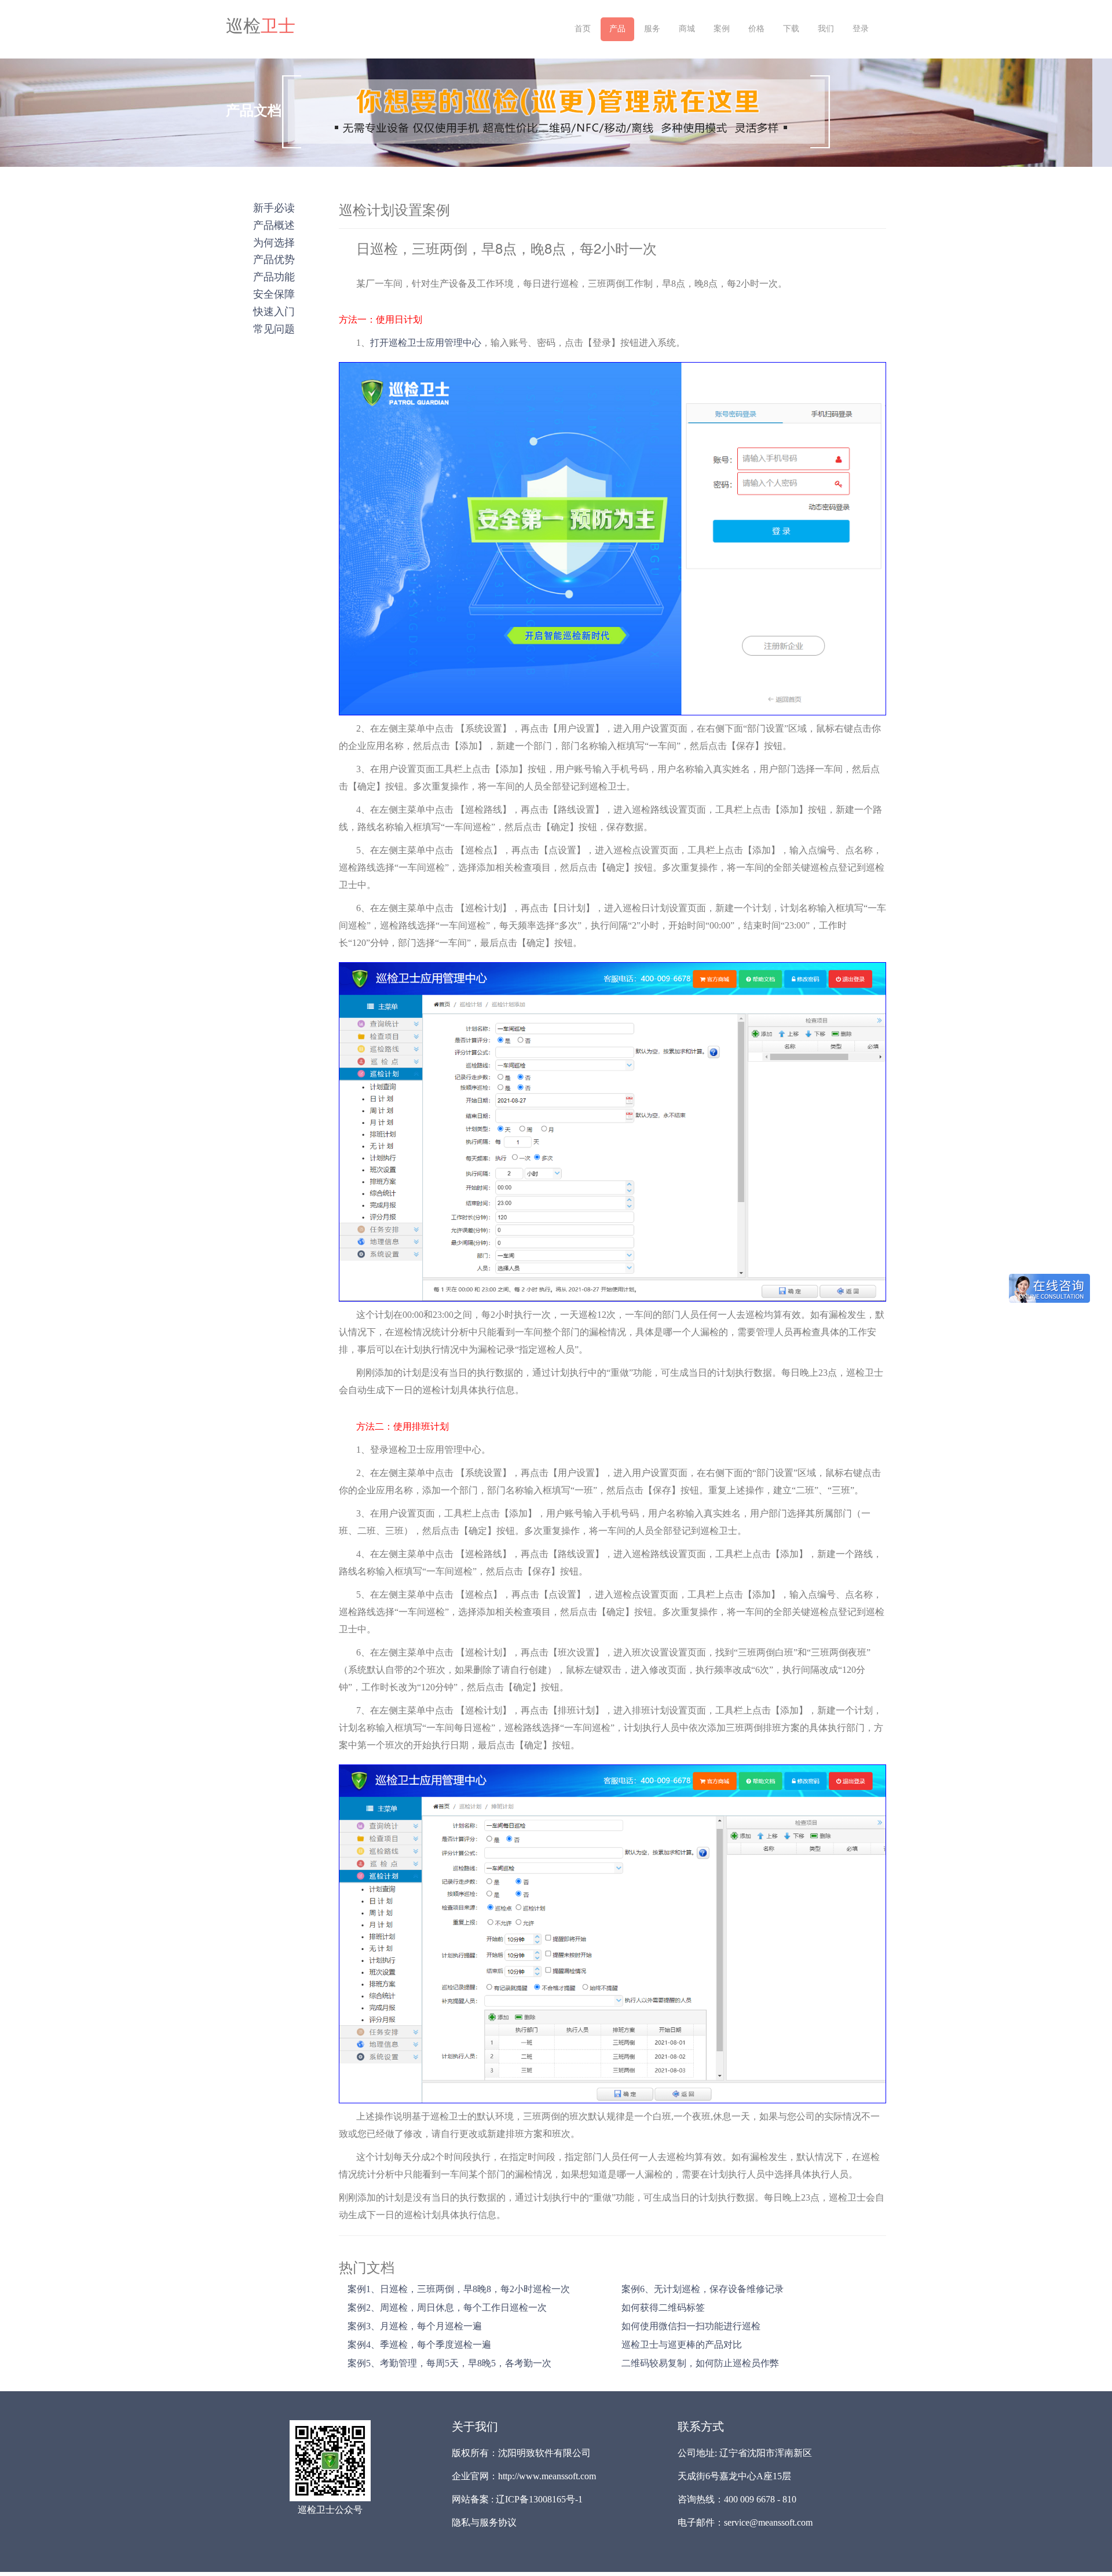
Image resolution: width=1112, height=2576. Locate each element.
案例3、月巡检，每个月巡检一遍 (415, 2326)
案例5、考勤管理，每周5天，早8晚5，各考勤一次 (449, 2363)
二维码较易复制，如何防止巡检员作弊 (700, 2363)
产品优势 (274, 258)
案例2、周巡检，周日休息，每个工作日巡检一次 (447, 2308)
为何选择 (274, 242)
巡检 (261, 26)
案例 (722, 29)
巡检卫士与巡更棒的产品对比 (682, 2345)
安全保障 (274, 293)
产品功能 (274, 276)
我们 (826, 29)
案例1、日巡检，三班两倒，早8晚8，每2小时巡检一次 (459, 2289)
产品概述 (274, 224)
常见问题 (274, 328)
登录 (861, 29)
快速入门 (274, 310)
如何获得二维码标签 (663, 2308)
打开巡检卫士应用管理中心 (426, 343)
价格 (756, 29)
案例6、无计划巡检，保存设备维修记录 (703, 2289)
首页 (583, 29)
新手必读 (274, 207)
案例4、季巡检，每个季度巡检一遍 (419, 2345)
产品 (617, 29)
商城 (687, 29)
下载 (791, 29)
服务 (652, 29)
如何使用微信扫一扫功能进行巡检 (691, 2326)
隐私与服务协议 (484, 2522)
